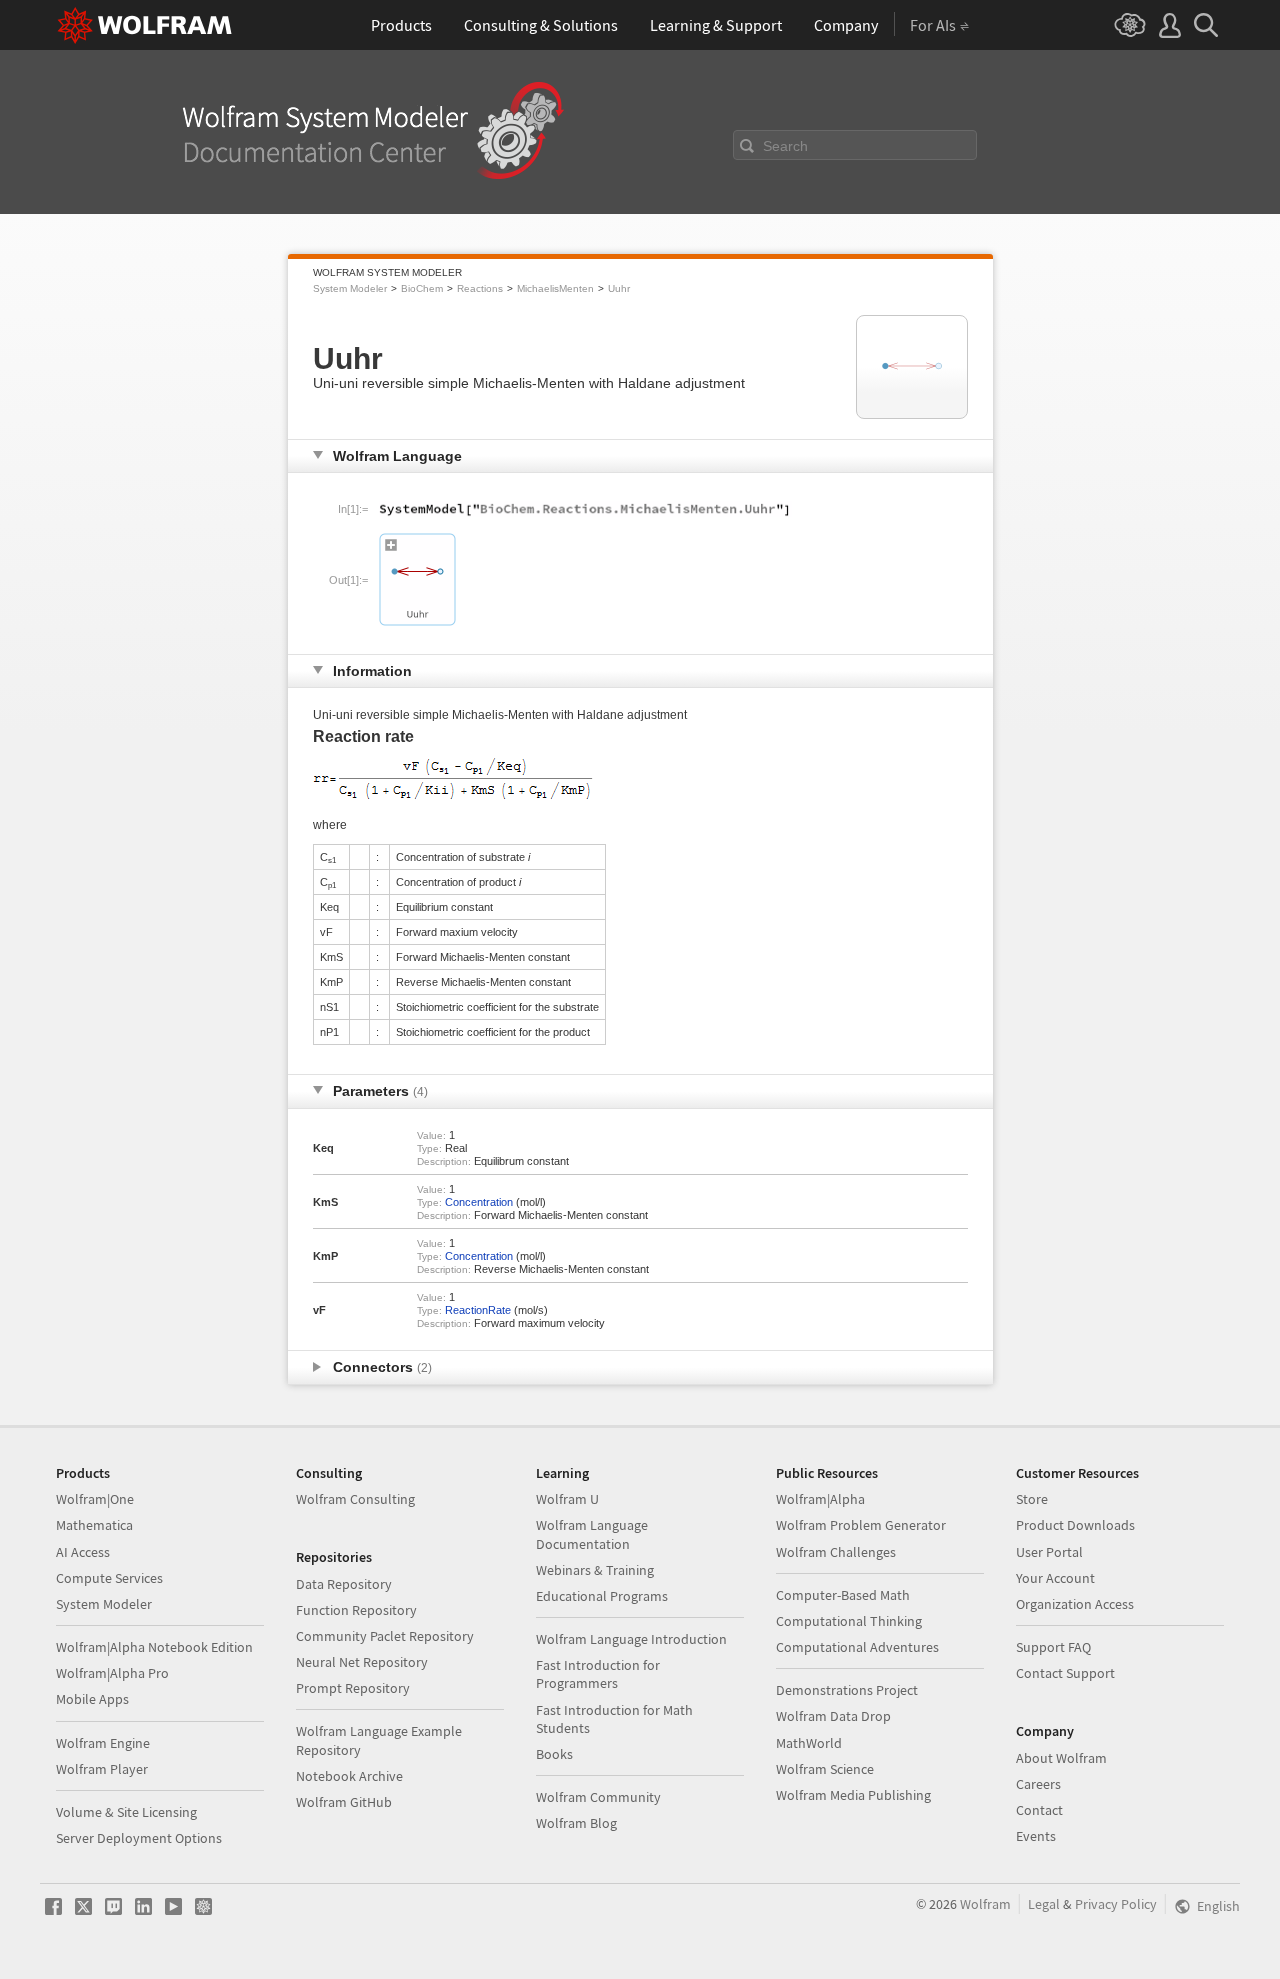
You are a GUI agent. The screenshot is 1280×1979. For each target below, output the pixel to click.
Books (554, 1754)
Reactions (480, 288)
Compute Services (109, 1578)
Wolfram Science (825, 1769)
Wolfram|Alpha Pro (112, 1673)
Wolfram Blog (576, 1823)
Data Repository (344, 1584)
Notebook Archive (349, 1776)
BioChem (422, 288)
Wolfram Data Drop (833, 1716)
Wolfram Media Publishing (853, 1795)
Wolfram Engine (103, 1743)
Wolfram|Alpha (820, 1499)
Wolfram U (567, 1499)
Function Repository (356, 1610)
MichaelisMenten (555, 288)
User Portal (1049, 1552)
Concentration (479, 1202)
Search (785, 146)
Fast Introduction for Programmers (598, 1674)
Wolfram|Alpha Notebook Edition (154, 1647)
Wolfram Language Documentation (592, 1534)
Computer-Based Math (843, 1595)
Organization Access (1075, 1604)
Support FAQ (1053, 1647)
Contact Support (1065, 1673)
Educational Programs (602, 1596)
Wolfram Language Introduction (631, 1639)
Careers (1038, 1784)
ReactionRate (478, 1310)
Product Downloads (1075, 1525)
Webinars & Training (595, 1570)
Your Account (1055, 1578)
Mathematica (94, 1525)
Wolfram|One (95, 1499)
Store (1032, 1499)
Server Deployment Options (139, 1838)
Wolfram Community (598, 1797)
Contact (1039, 1810)
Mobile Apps (92, 1699)
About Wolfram (1061, 1758)
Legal (1044, 1904)
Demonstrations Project (847, 1690)
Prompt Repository (353, 1688)
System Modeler (350, 288)
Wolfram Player (102, 1769)
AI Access (83, 1552)
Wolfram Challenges (836, 1552)
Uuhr (619, 288)
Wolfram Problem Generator (861, 1525)
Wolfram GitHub (344, 1802)
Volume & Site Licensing (126, 1812)
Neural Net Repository (362, 1662)
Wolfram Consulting (355, 1499)
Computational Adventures (857, 1647)
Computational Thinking (849, 1621)
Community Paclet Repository (385, 1636)
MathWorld (809, 1743)
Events (1036, 1836)
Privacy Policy (1116, 1904)
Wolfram (985, 1904)
